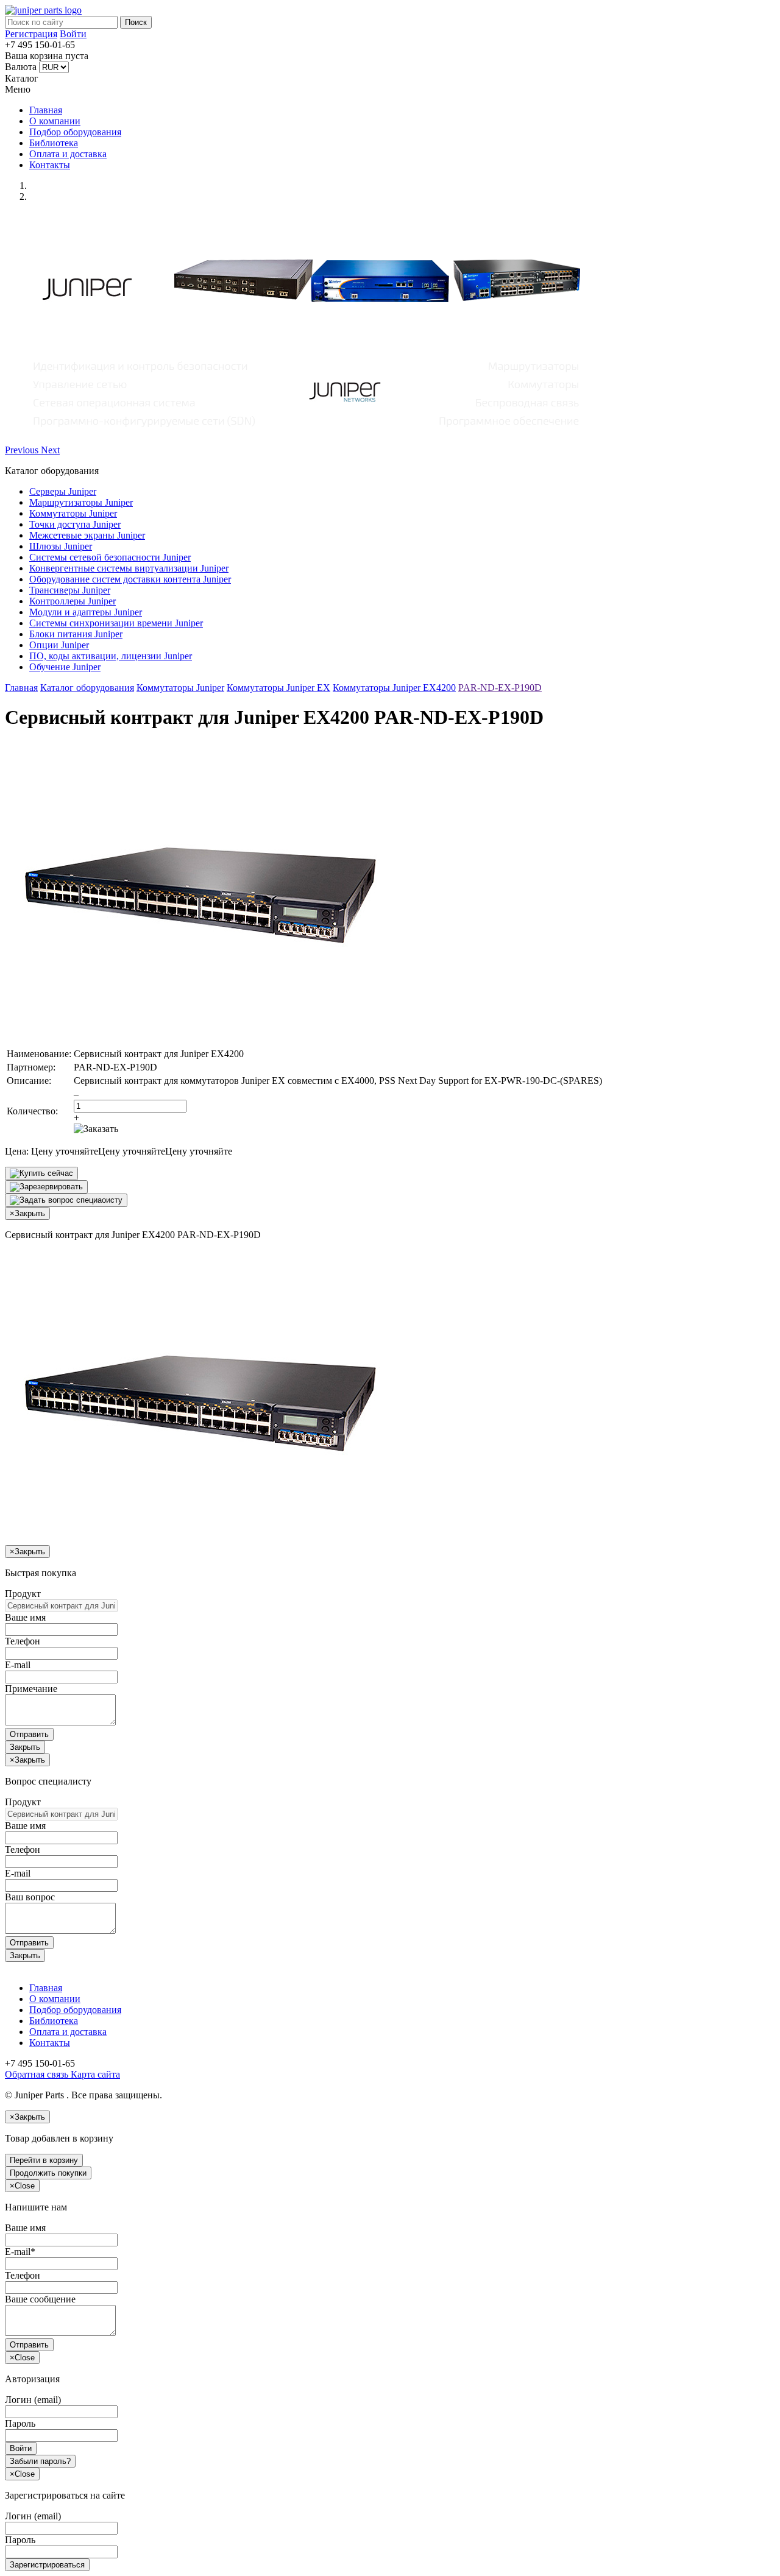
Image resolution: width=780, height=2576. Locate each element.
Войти (73, 34)
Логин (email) (33, 2400)
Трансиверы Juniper (70, 590)
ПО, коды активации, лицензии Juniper (111, 656)
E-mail (18, 1665)
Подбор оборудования (75, 132)
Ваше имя (25, 1617)
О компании (55, 121)
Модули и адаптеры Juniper (86, 612)
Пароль (20, 2423)
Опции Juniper (59, 645)
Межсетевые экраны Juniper (87, 535)
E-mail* (20, 2252)
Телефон (23, 1641)
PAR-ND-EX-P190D (500, 688)
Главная (46, 110)
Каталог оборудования (87, 688)
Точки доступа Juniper (75, 524)
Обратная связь (37, 2074)
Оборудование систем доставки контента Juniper (130, 579)
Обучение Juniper (65, 667)
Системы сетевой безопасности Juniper (110, 557)
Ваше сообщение (40, 2299)
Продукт (23, 1594)
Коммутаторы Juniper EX (278, 688)
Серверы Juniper (63, 491)
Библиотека (54, 143)
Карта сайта (94, 2074)
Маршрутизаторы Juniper (81, 502)
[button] (23, 450)
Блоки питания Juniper (76, 634)
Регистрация (31, 34)
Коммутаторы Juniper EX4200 (394, 688)
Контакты (50, 165)
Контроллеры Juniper (73, 601)
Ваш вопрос (30, 1897)
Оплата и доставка (68, 154)
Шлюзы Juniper (61, 546)
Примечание (31, 1689)
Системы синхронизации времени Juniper (116, 623)
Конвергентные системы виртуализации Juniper (129, 568)
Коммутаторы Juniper (73, 513)
